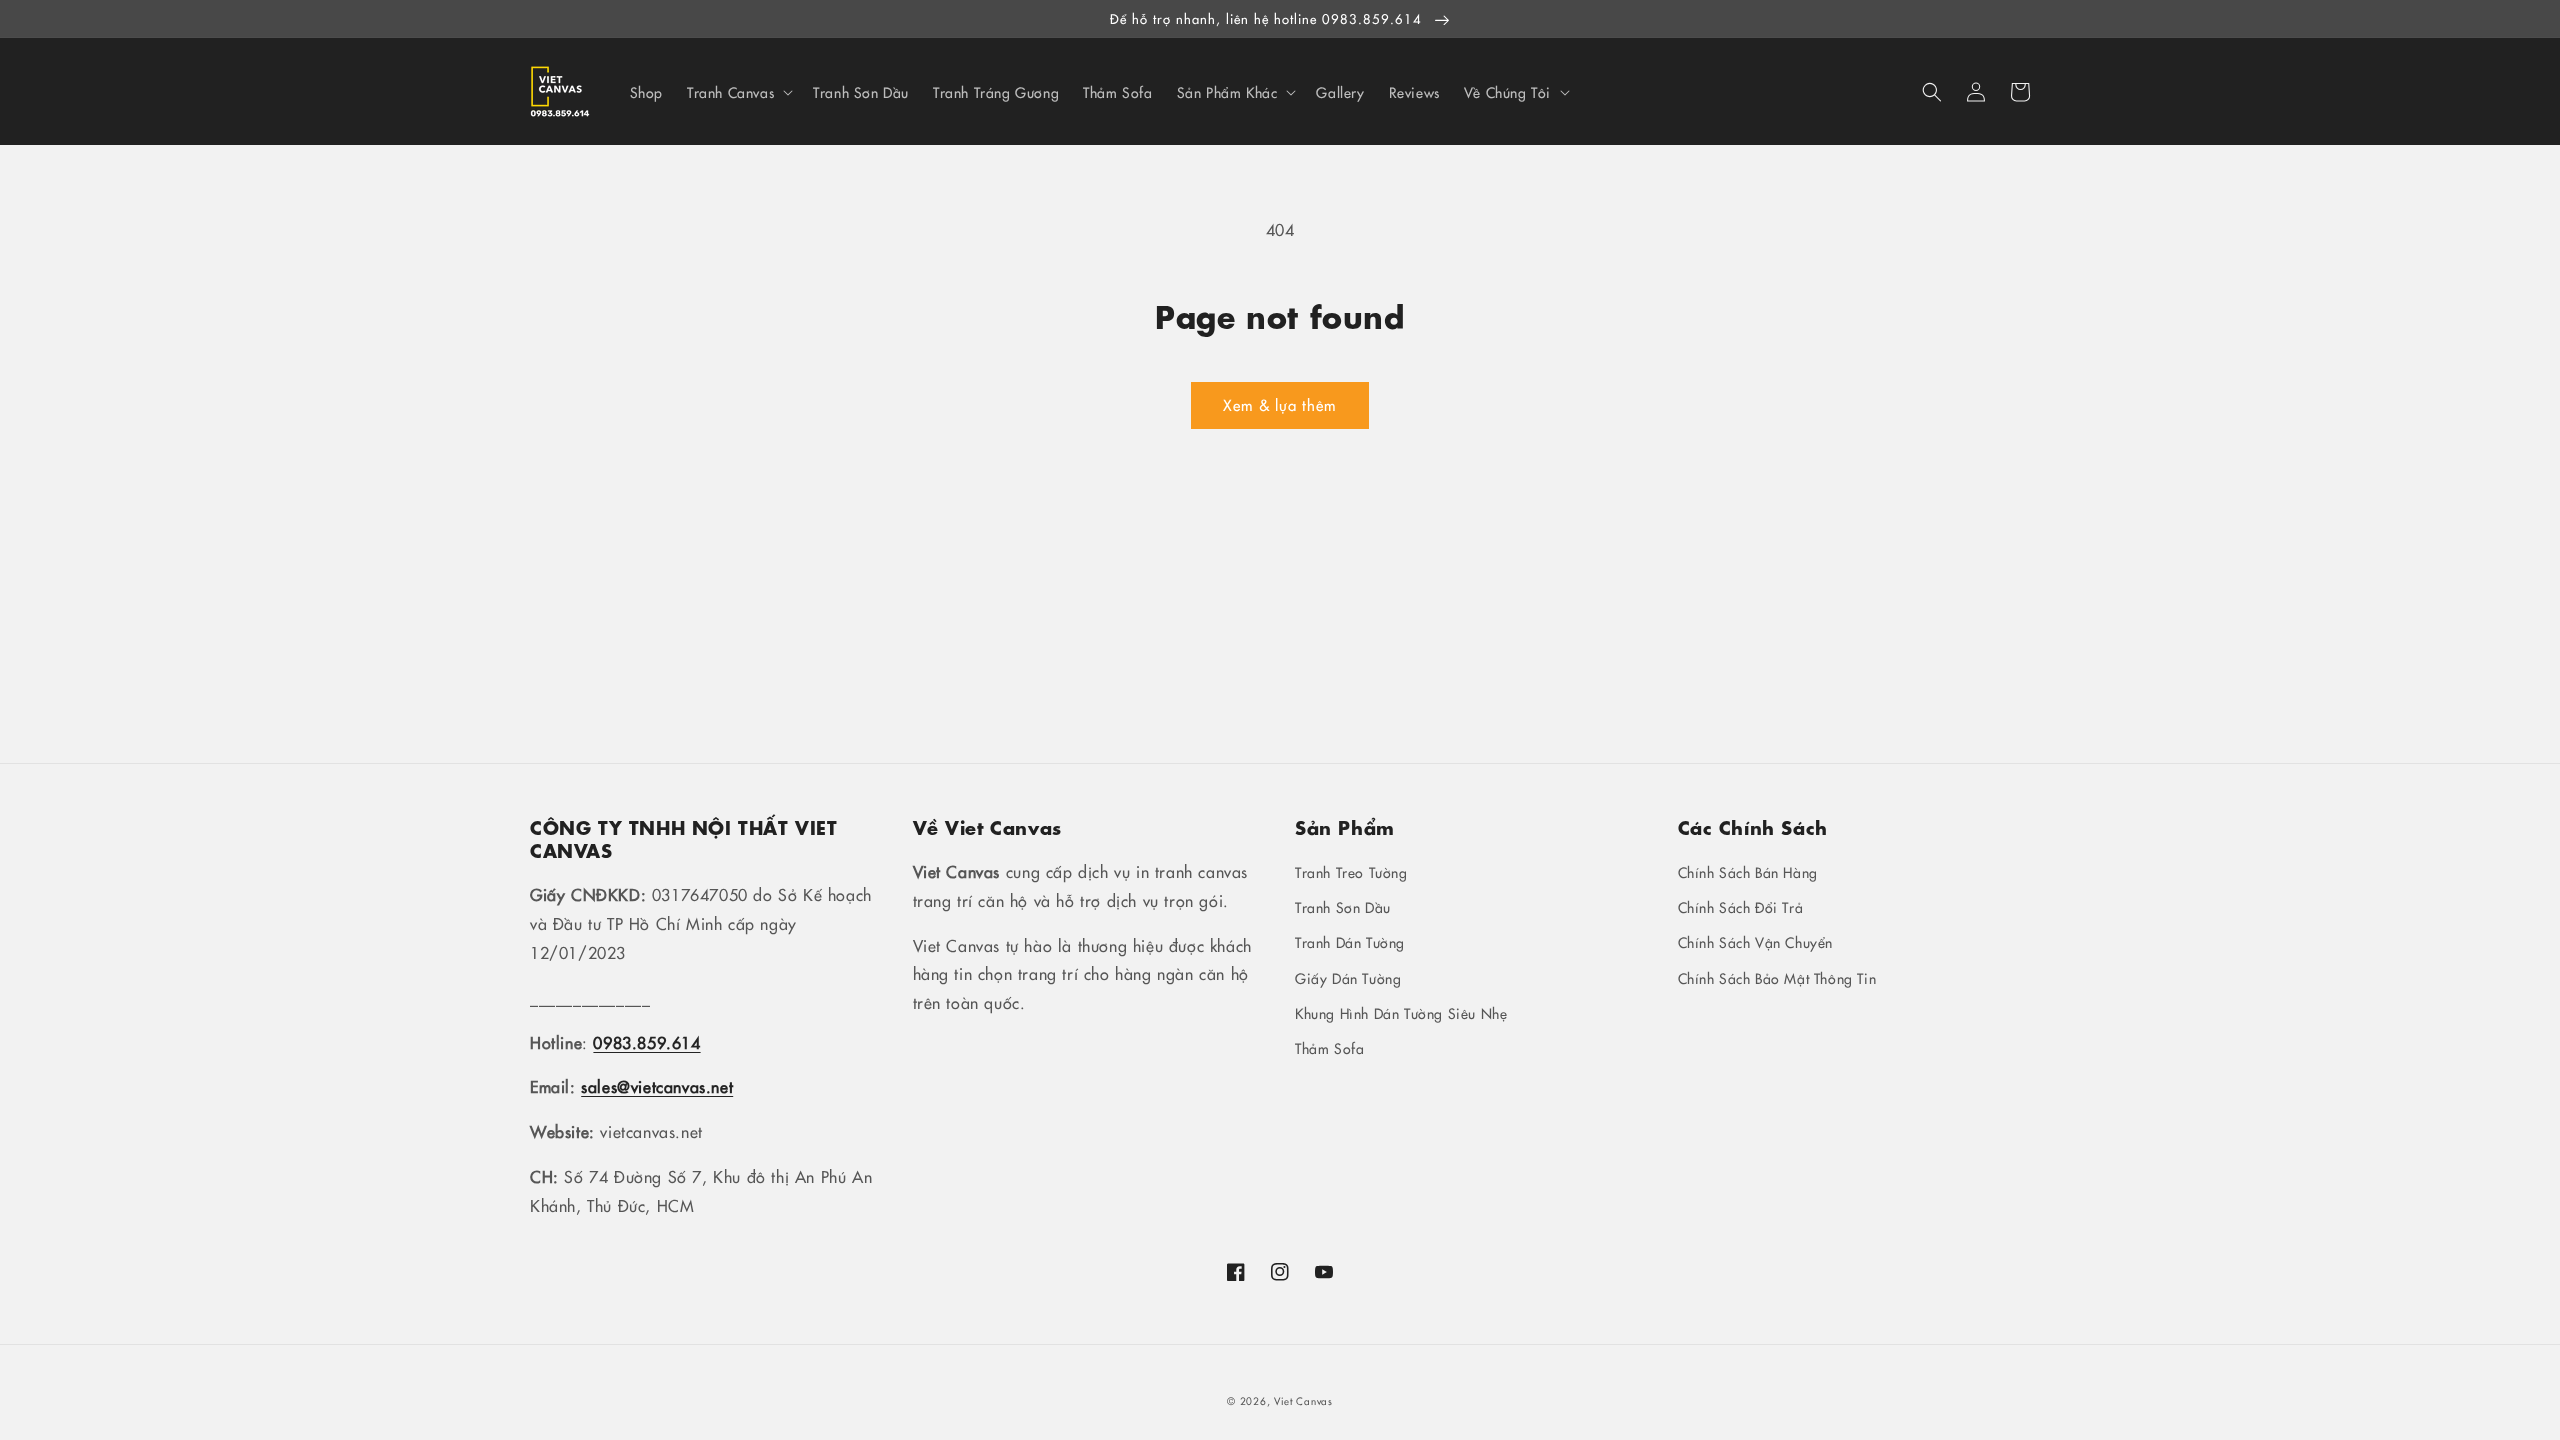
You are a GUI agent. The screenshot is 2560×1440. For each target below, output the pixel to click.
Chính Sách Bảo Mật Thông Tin (1777, 978)
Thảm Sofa (1329, 1048)
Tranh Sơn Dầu (1343, 907)
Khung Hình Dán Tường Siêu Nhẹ (1401, 1013)
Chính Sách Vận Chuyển (1756, 942)
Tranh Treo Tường (1351, 872)
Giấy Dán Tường (1348, 978)
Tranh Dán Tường (1350, 942)
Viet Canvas (1303, 1401)
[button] (1932, 92)
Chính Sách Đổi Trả (1741, 907)
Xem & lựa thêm (1280, 404)
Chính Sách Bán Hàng (1748, 872)
